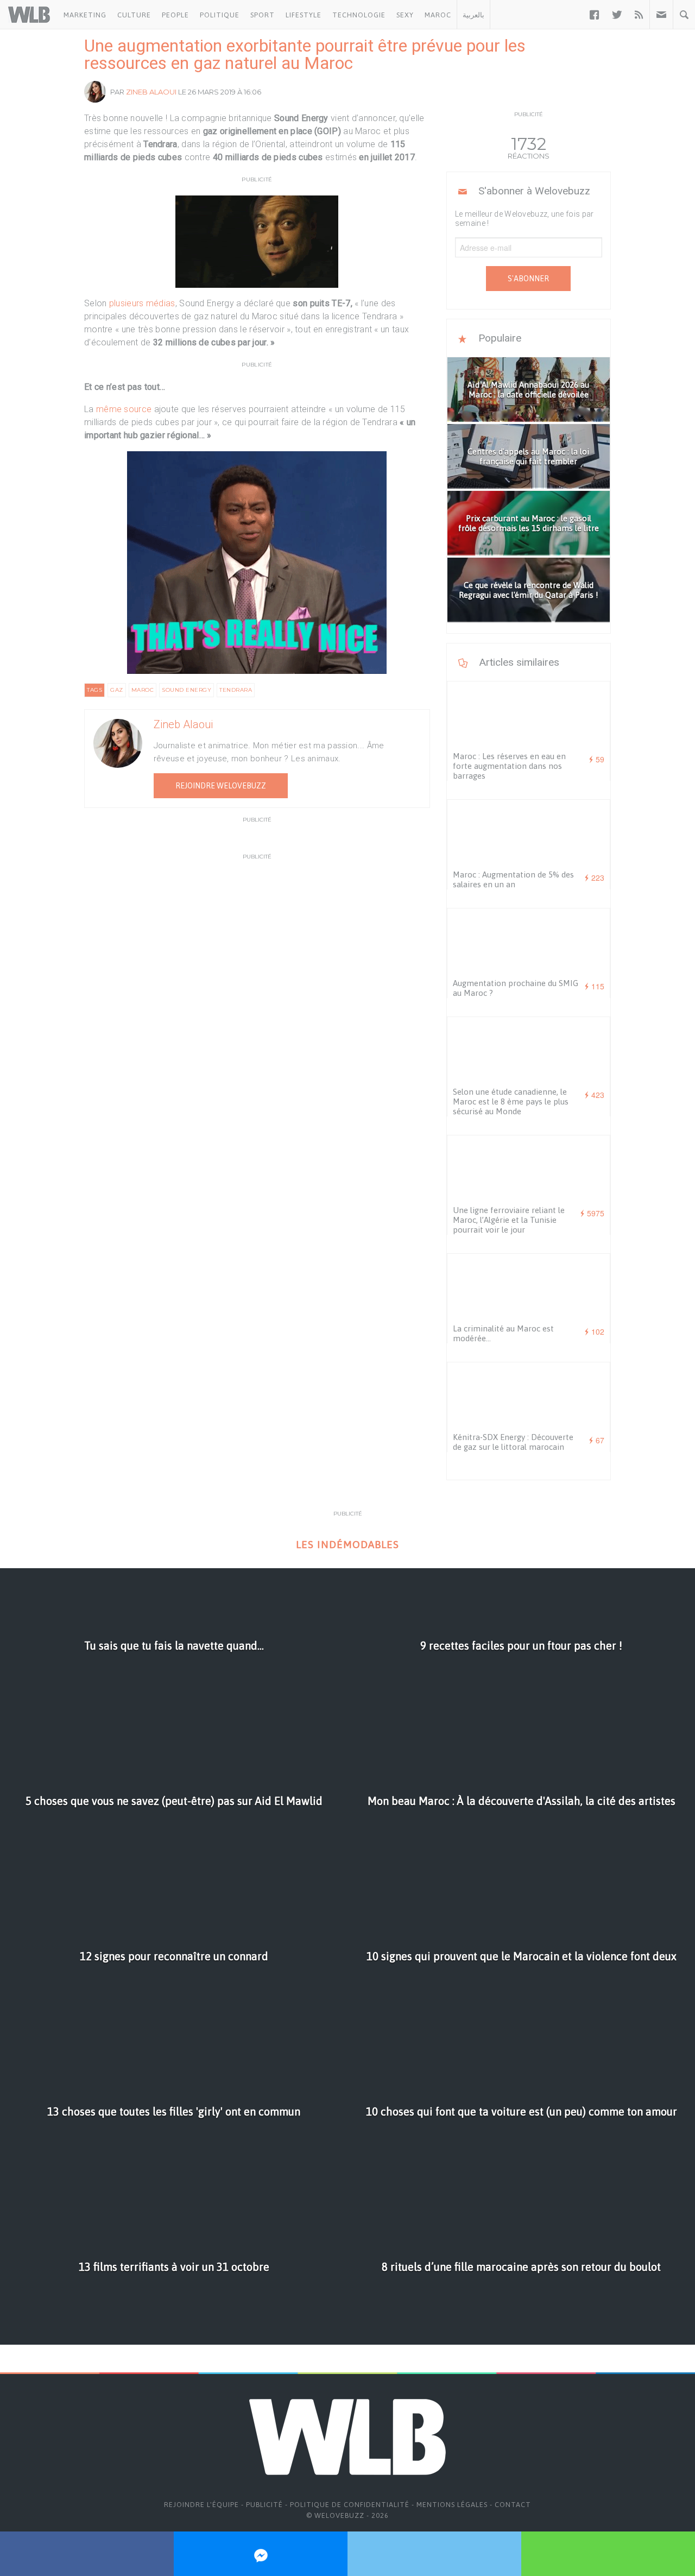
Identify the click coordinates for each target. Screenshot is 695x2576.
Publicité (264, 2505)
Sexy (405, 15)
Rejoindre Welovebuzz (221, 786)
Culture (134, 15)
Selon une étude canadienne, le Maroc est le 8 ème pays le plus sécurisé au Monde (511, 1101)
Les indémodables (347, 1545)
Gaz (117, 690)
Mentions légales (452, 2505)
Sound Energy (187, 690)
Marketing (85, 15)
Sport (263, 15)
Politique (220, 15)
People (175, 15)
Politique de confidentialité (350, 2505)
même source (124, 409)
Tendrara (236, 690)
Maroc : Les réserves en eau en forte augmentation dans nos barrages (509, 766)
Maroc (438, 15)
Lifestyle (304, 15)
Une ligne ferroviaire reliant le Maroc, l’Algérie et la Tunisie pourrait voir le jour (509, 1220)
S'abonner (528, 279)
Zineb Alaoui (151, 92)
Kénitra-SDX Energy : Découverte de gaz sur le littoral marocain (513, 1442)
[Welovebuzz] (29, 15)
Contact (513, 2505)
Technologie (359, 15)
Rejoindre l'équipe (201, 2505)
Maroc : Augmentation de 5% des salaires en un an (513, 879)
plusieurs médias (142, 303)
